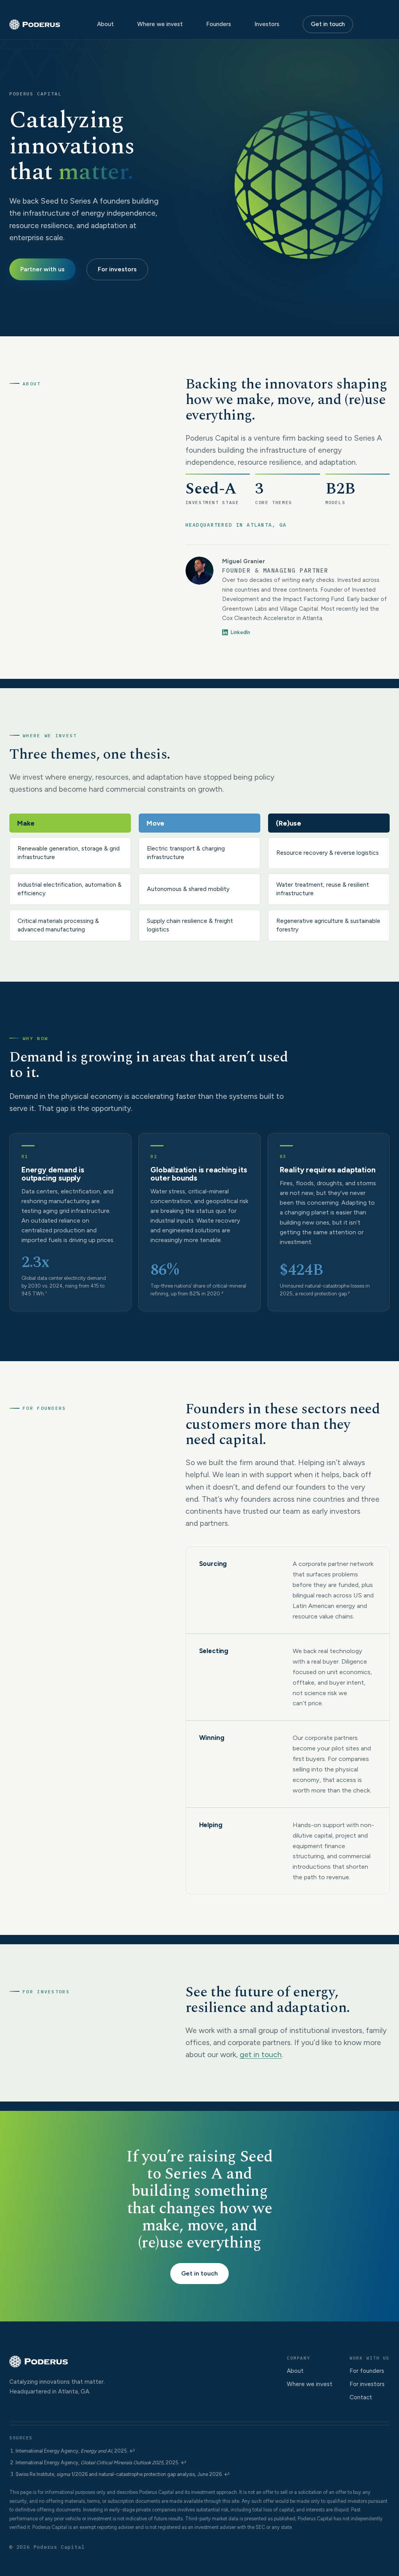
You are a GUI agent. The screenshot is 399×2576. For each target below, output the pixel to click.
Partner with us (42, 269)
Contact (361, 2397)
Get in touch (328, 24)
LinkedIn (240, 632)
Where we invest (160, 24)
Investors (267, 24)
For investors (117, 269)
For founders (367, 2371)
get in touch (261, 2054)
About (105, 24)
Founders (219, 24)
